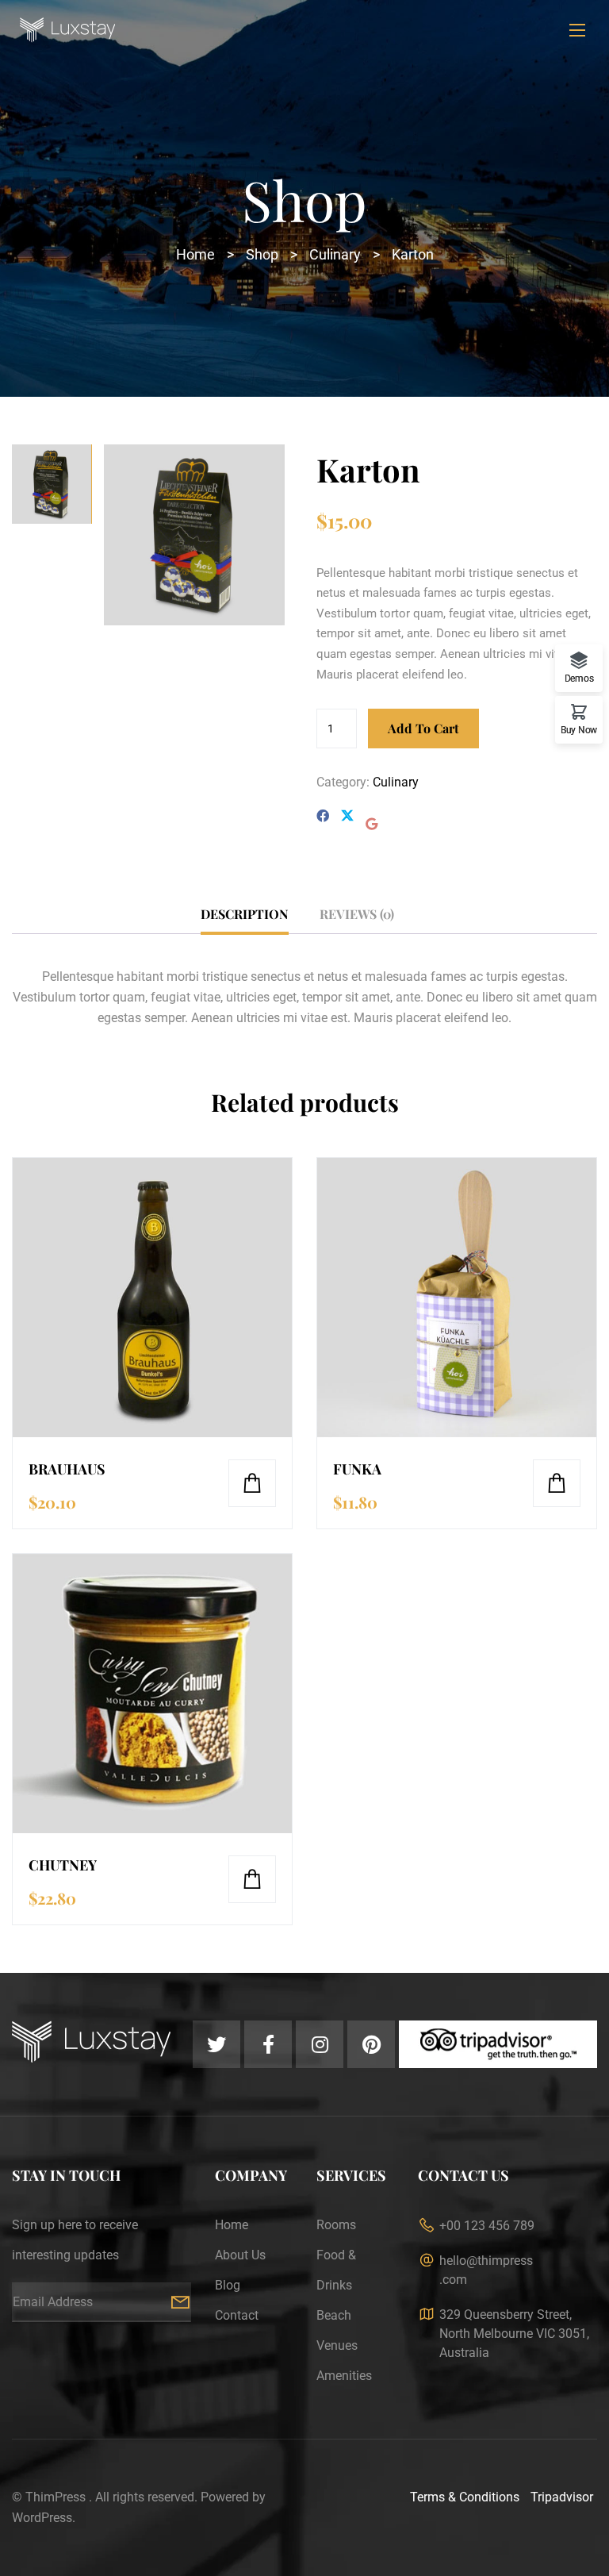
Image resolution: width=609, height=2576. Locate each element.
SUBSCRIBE (180, 2302)
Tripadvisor (562, 2497)
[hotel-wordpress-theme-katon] (194, 534)
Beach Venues (337, 2330)
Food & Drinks (336, 2270)
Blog (228, 2285)
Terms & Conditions (465, 2497)
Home (195, 254)
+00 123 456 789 (487, 2226)
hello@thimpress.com (486, 2270)
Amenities (344, 2376)
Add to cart (423, 728)
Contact (237, 2315)
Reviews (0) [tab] (357, 914)
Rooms (336, 2225)
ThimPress (56, 2497)
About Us (240, 2255)
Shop (262, 254)
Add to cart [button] (252, 1483)
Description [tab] (245, 914)
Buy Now (579, 730)
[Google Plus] (372, 824)
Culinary (335, 254)
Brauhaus (67, 1469)
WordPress (42, 2518)
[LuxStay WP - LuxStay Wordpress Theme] (304, 30)
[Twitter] (347, 817)
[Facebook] (323, 816)
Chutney (63, 1865)
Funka (357, 1469)
